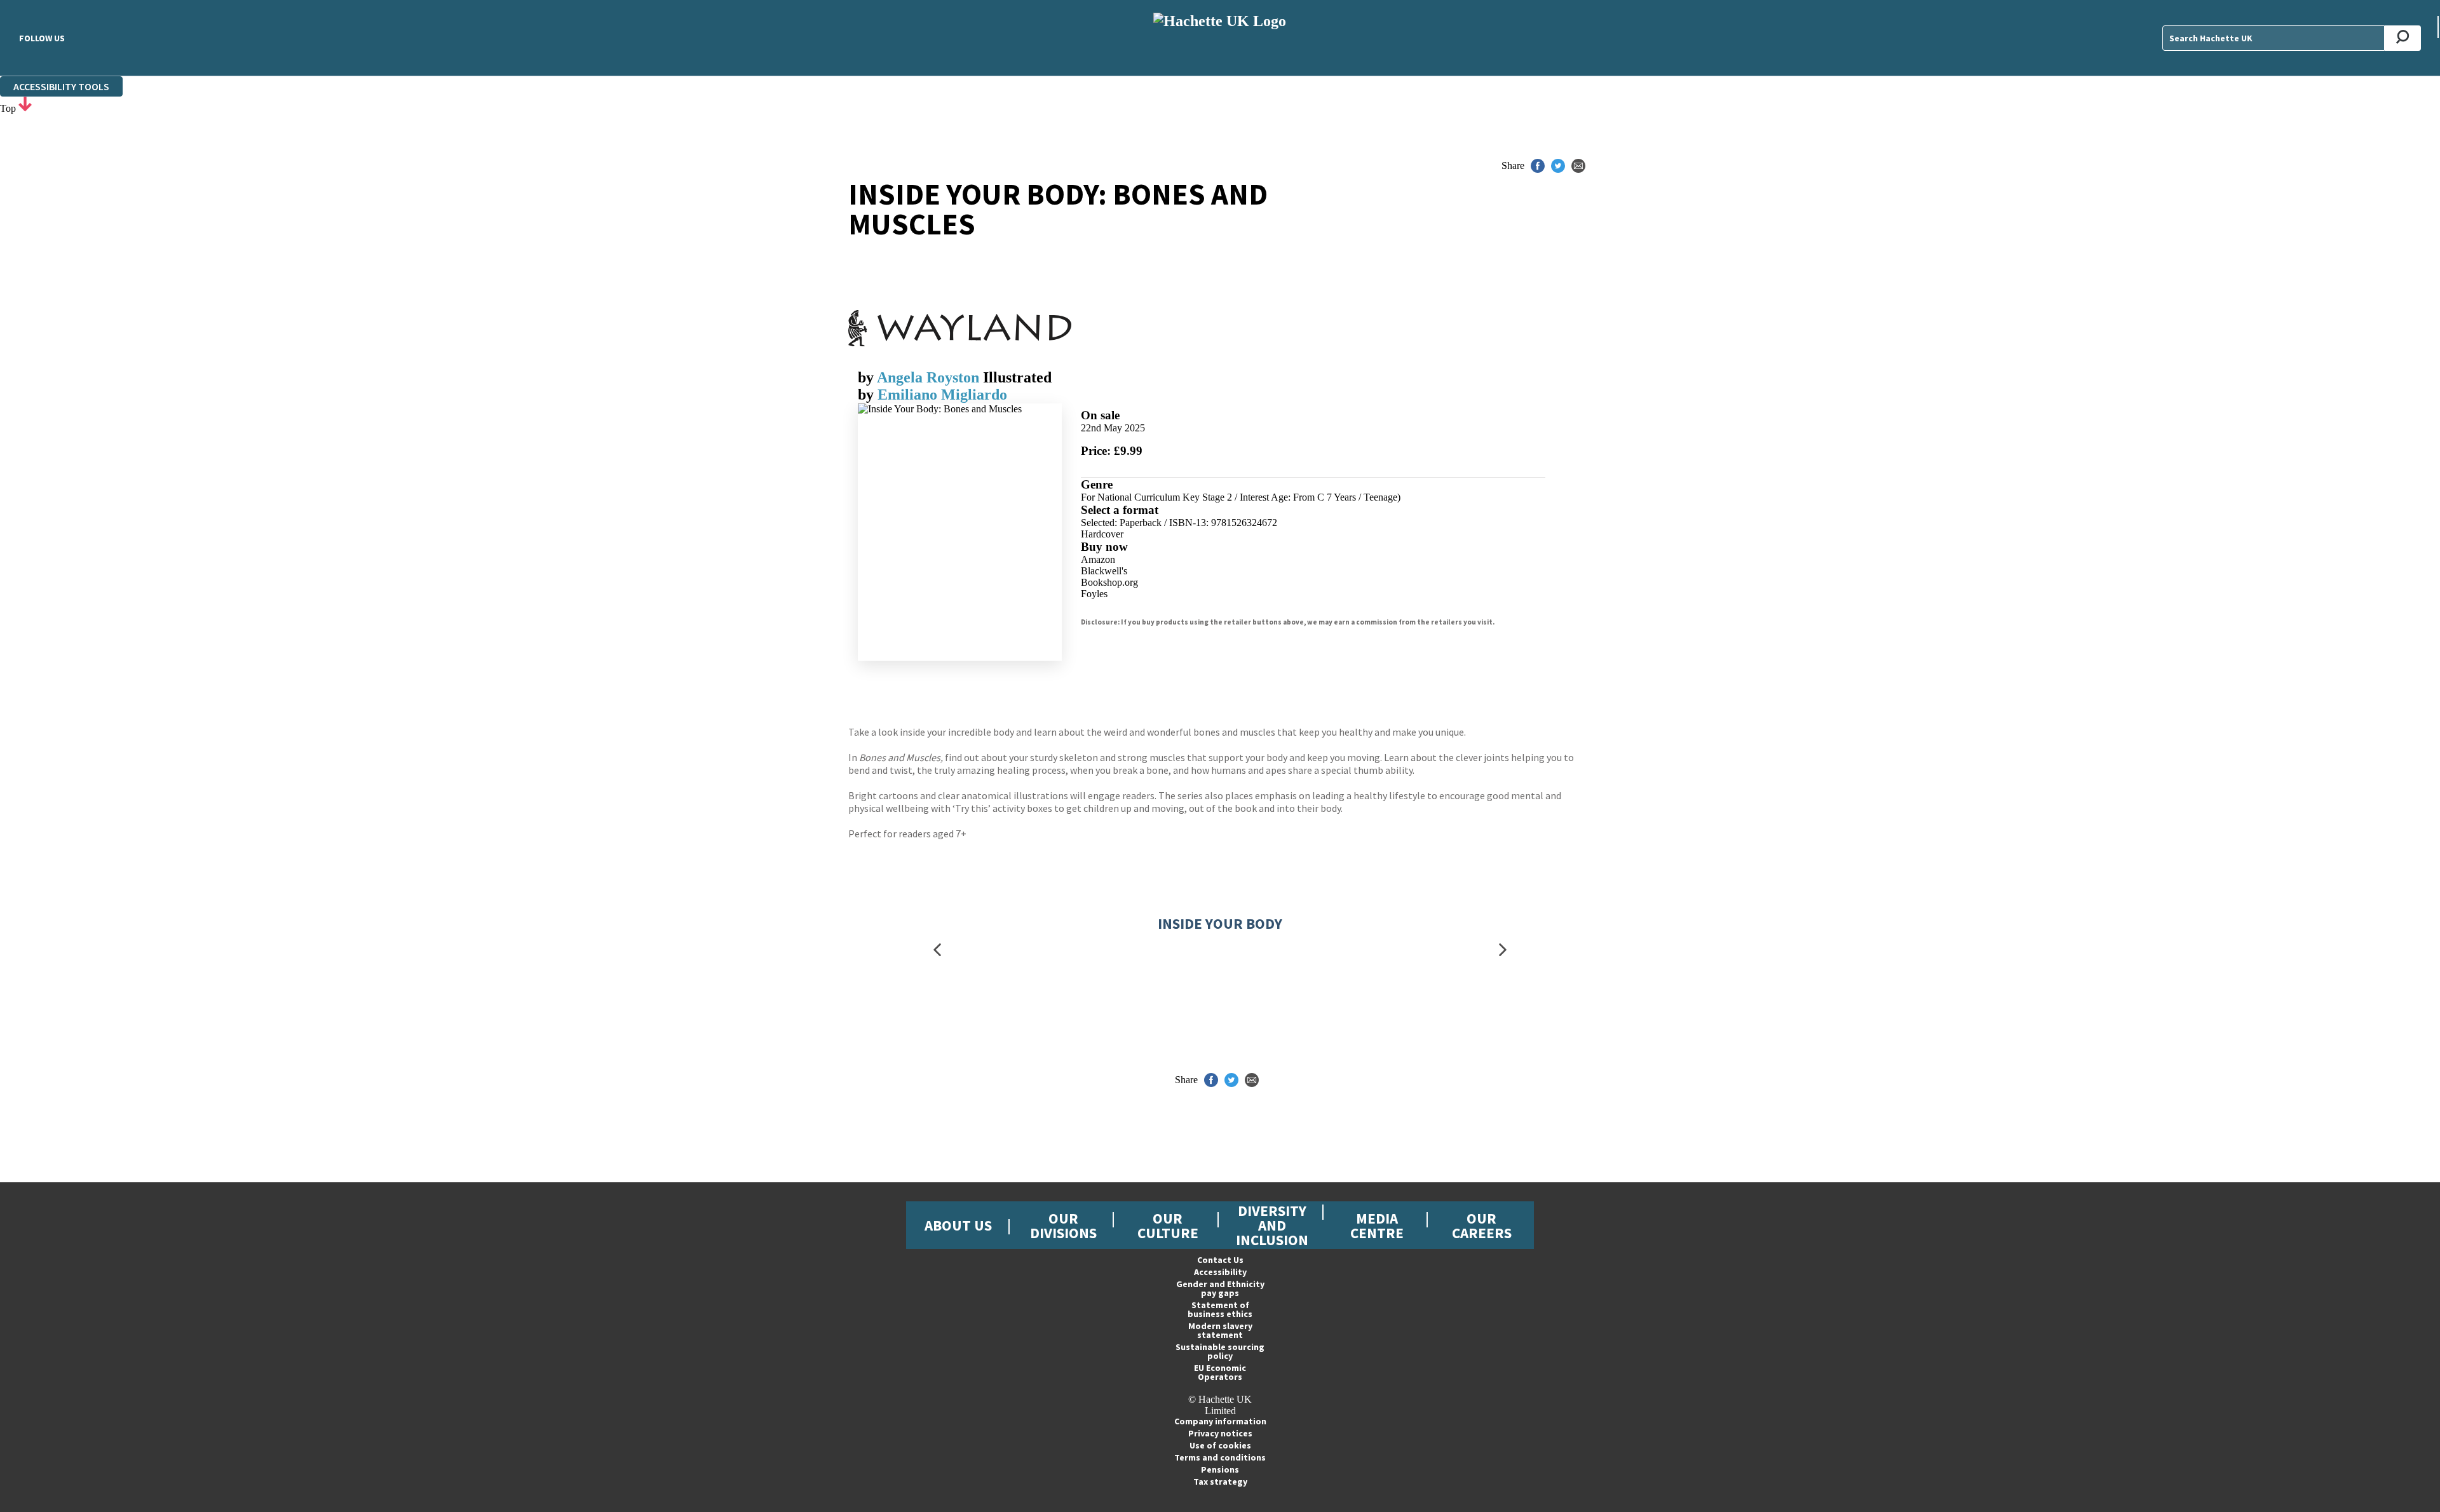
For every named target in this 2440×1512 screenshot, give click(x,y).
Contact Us (1220, 1260)
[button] (937, 950)
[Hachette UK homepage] (1220, 38)
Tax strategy (1220, 1482)
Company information (1220, 1421)
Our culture (1168, 1225)
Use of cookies (1220, 1445)
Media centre (1377, 1225)
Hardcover (1102, 534)
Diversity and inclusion (1272, 1225)
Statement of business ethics (1220, 1309)
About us (958, 1225)
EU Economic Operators (1220, 1372)
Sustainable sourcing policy (1220, 1351)
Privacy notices (1220, 1433)
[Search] (2403, 38)
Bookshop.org (1109, 582)
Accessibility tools (61, 86)
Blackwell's (1104, 571)
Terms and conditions (1220, 1457)
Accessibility (1220, 1272)
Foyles (1094, 594)
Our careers (1482, 1225)
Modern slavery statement (1220, 1330)
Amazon (1098, 559)
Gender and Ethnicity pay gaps (1220, 1288)
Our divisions (1063, 1225)
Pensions (1220, 1469)
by (867, 377)
